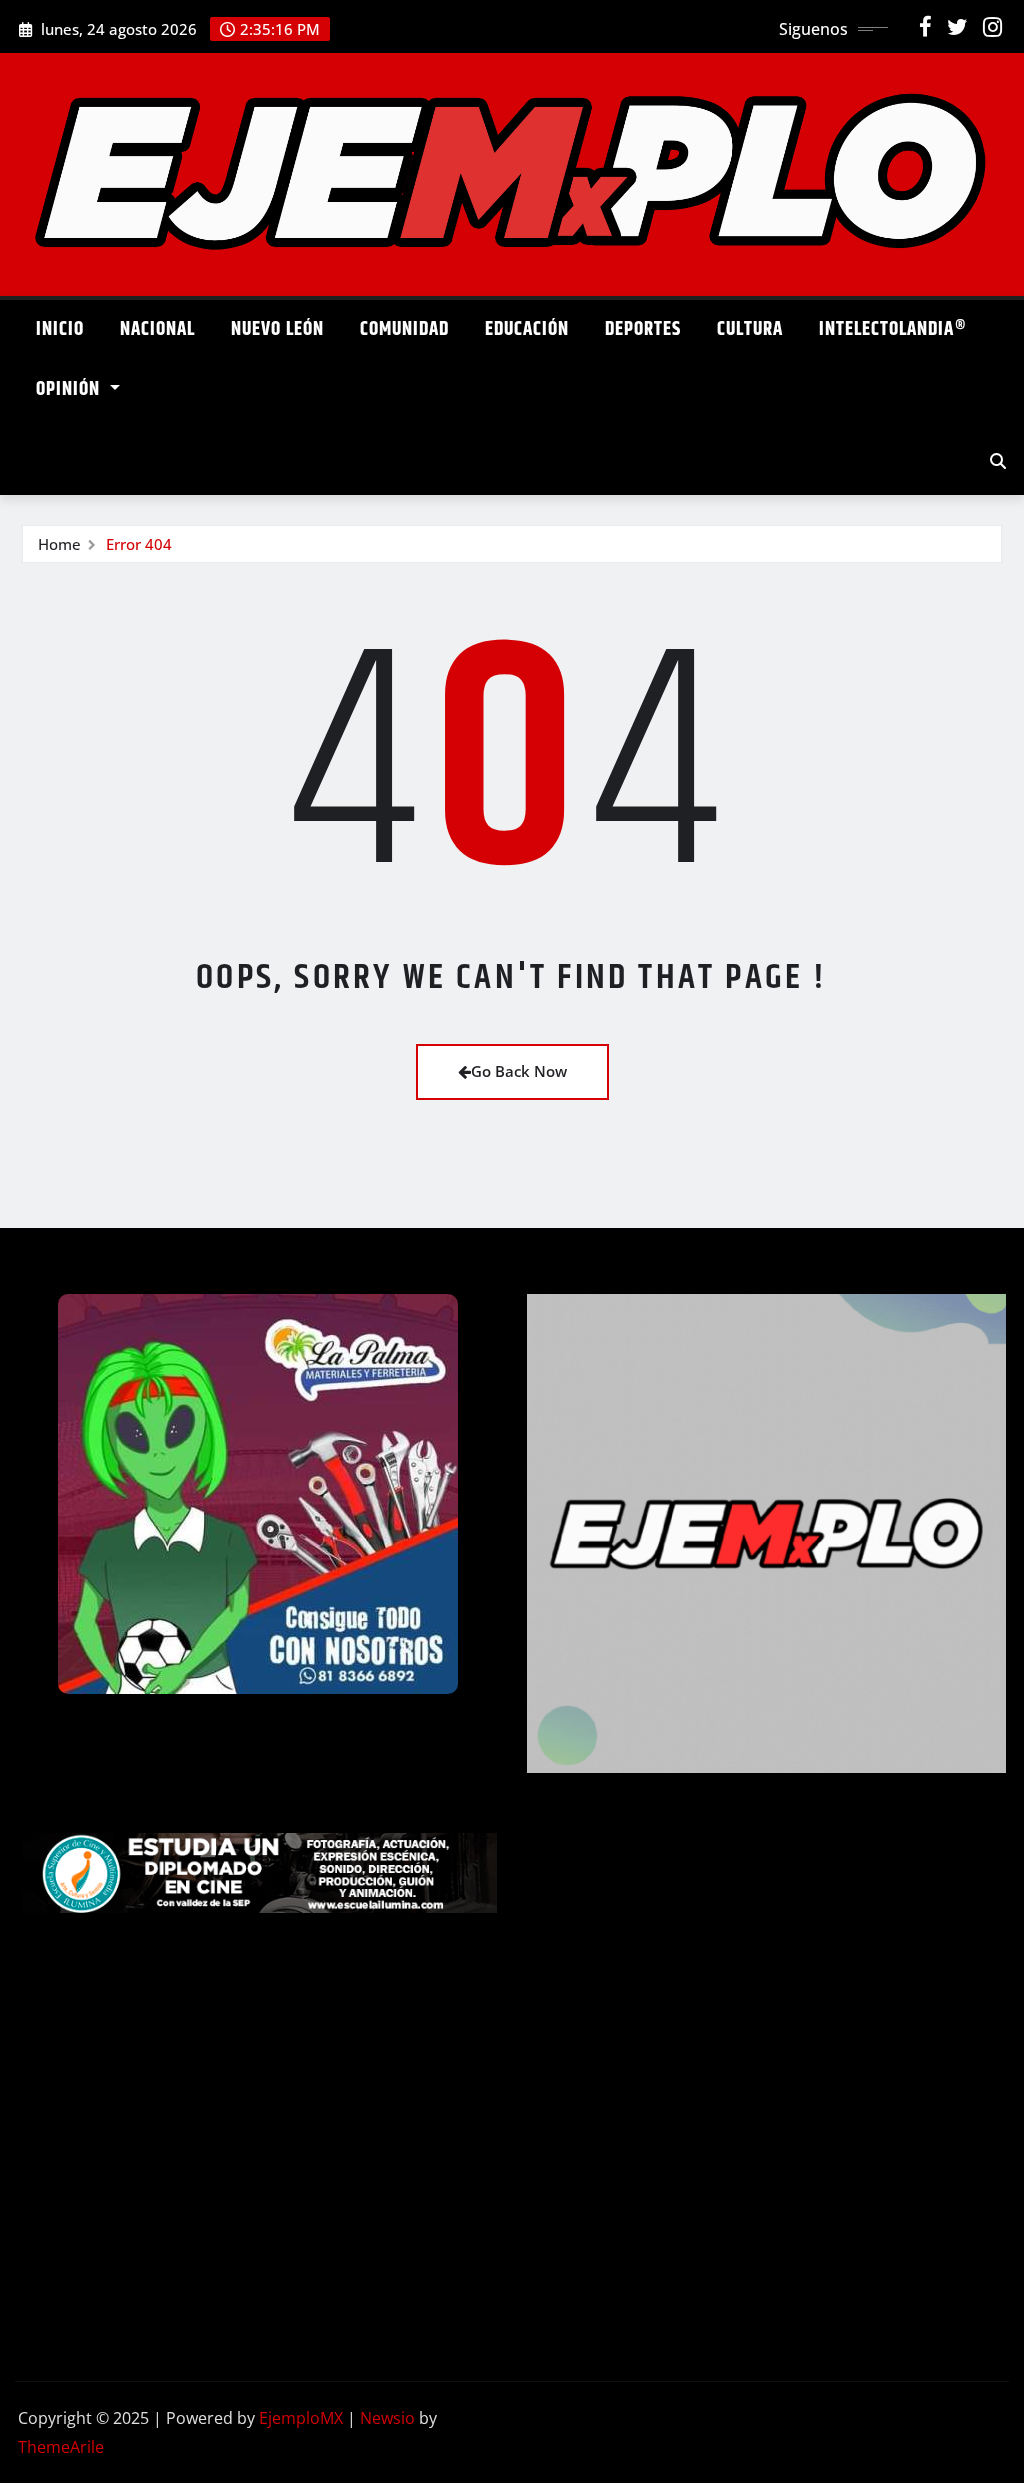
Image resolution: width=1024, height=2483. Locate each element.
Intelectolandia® (893, 329)
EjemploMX (301, 2418)
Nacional (157, 329)
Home (59, 544)
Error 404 (139, 544)
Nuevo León (277, 329)
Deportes (643, 329)
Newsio (387, 2418)
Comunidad (404, 329)
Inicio (60, 329)
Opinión (70, 389)
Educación (527, 329)
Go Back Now (519, 1071)
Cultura (750, 329)
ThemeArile (61, 2447)
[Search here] (998, 461)
